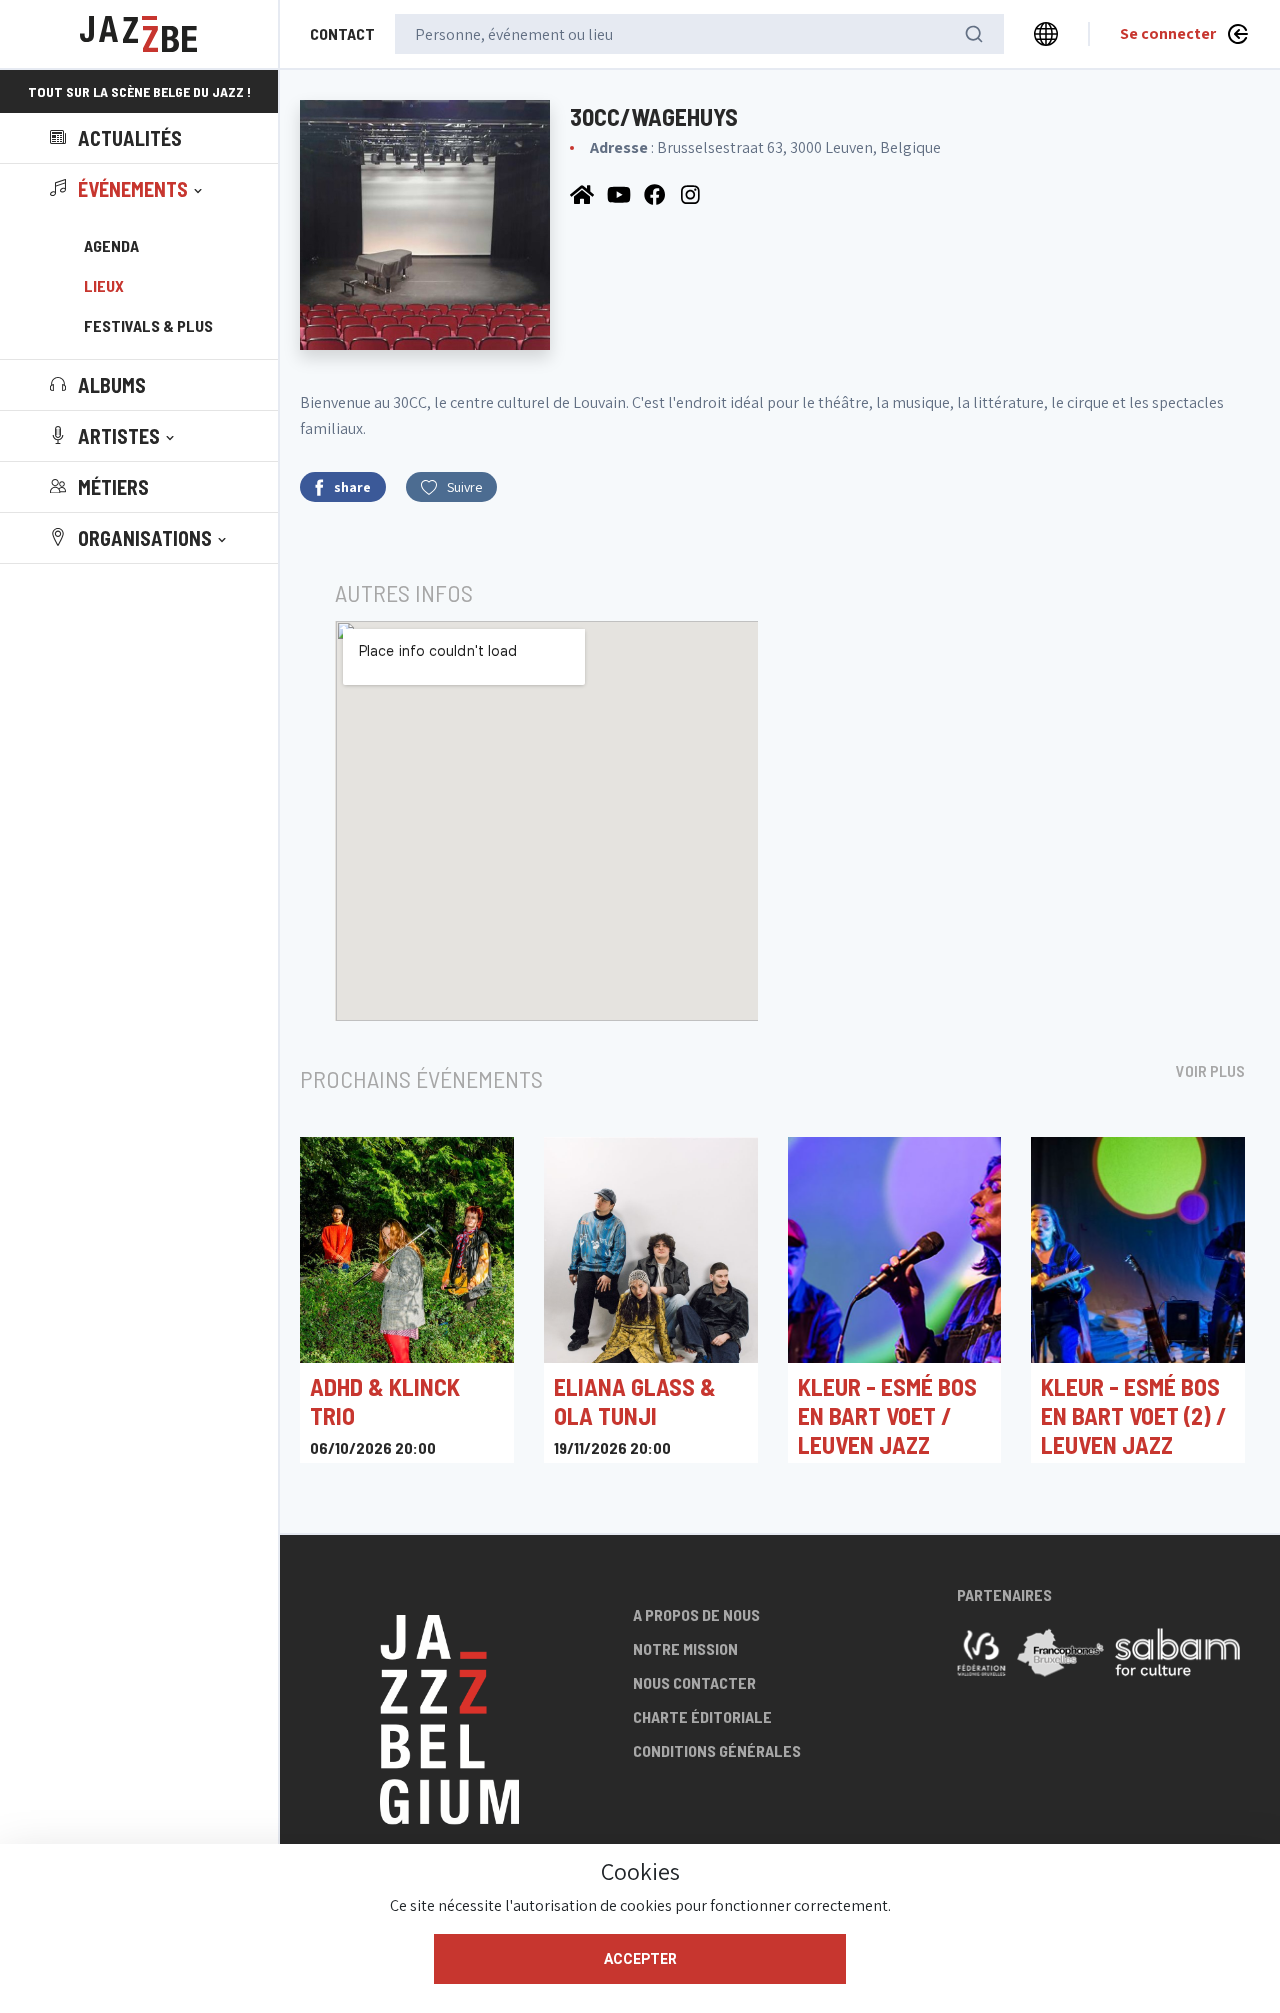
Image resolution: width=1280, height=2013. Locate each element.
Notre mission (685, 1648)
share (352, 487)
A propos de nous (696, 1614)
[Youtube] (620, 193)
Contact (342, 33)
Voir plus (1210, 1070)
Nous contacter (694, 1682)
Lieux (104, 285)
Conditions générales (717, 1750)
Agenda (111, 245)
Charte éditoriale (702, 1716)
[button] (128, 189)
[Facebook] (657, 193)
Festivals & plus (148, 325)
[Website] (583, 193)
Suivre (464, 487)
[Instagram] (693, 193)
